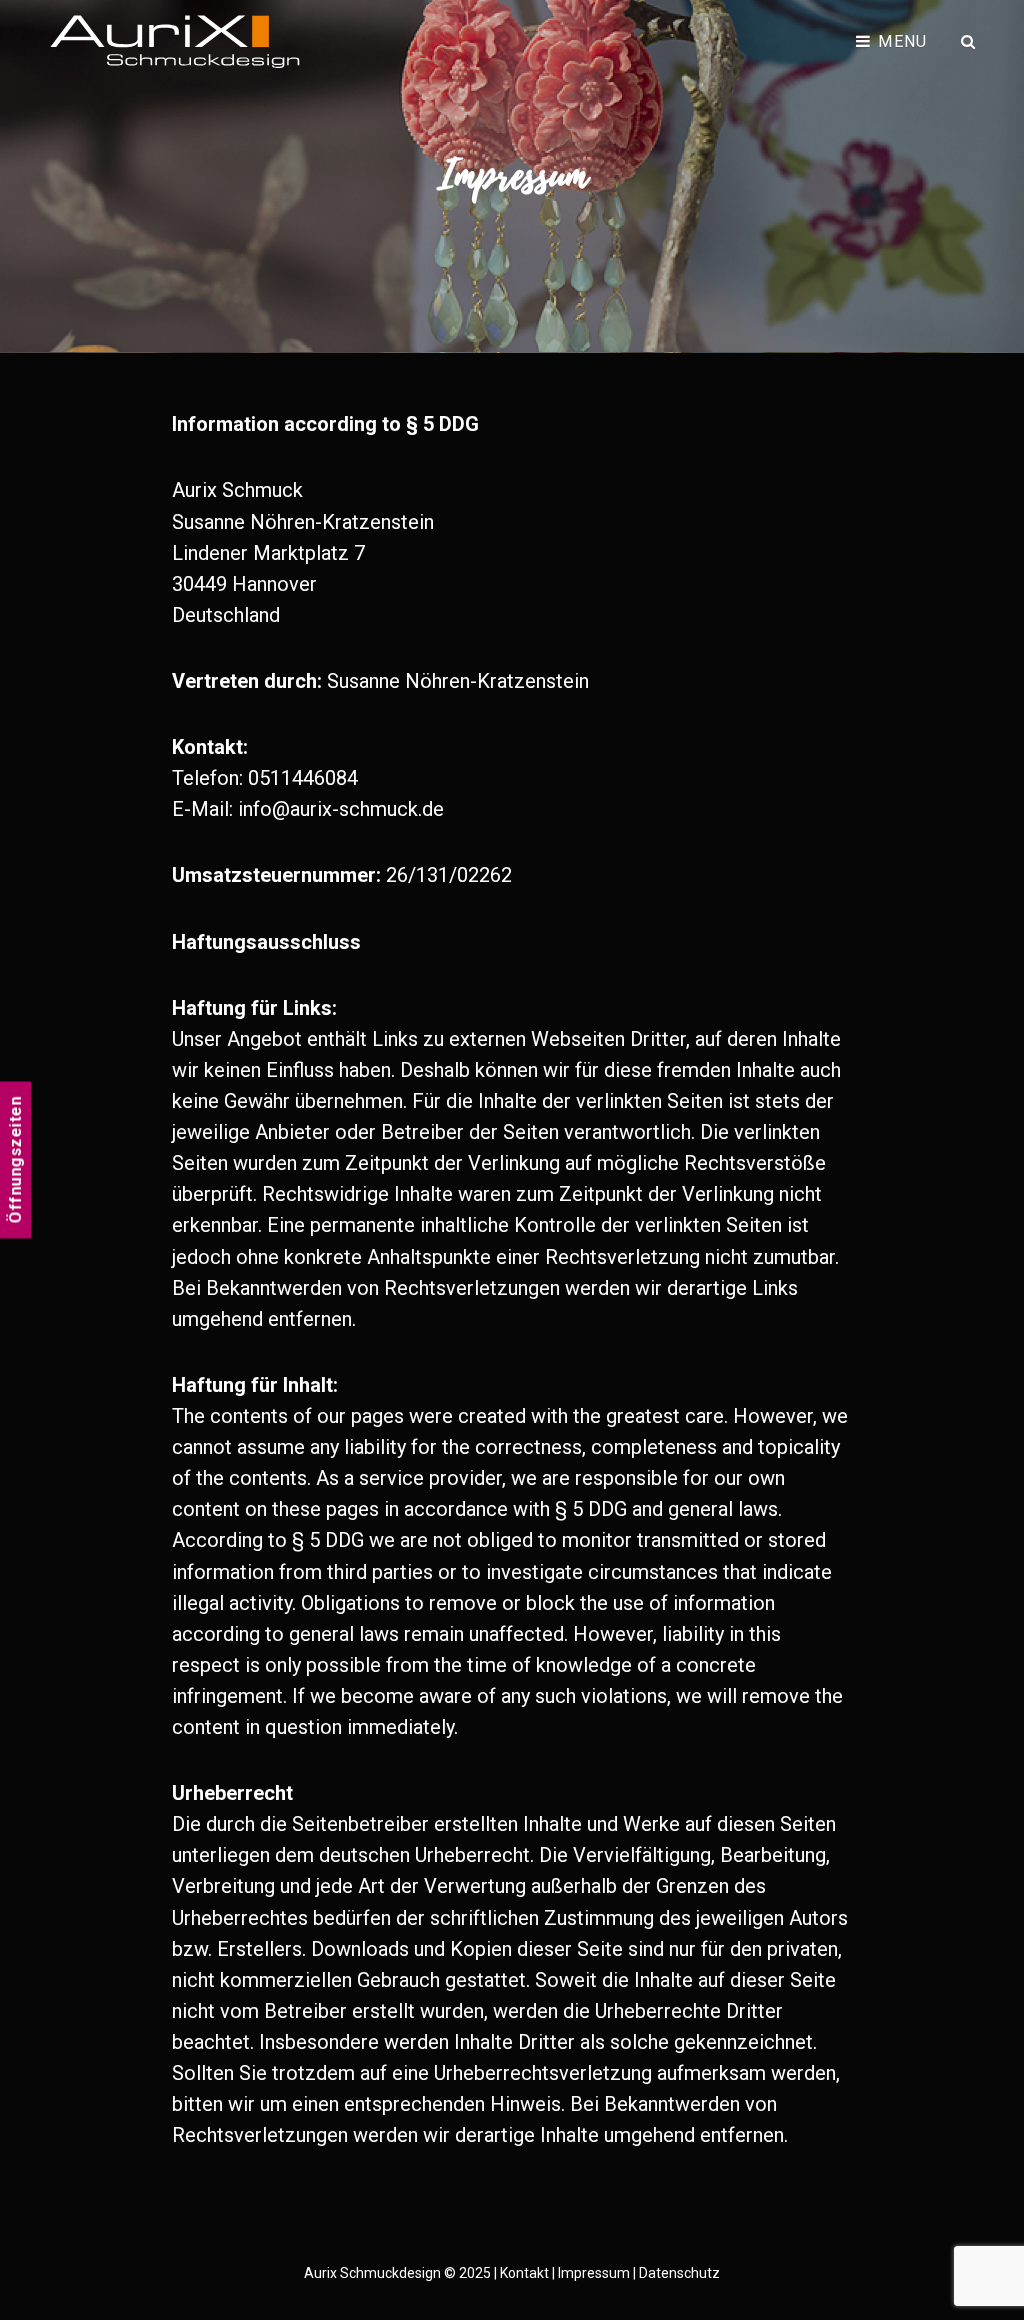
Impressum (594, 2273)
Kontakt (524, 2273)
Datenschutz (679, 2273)
